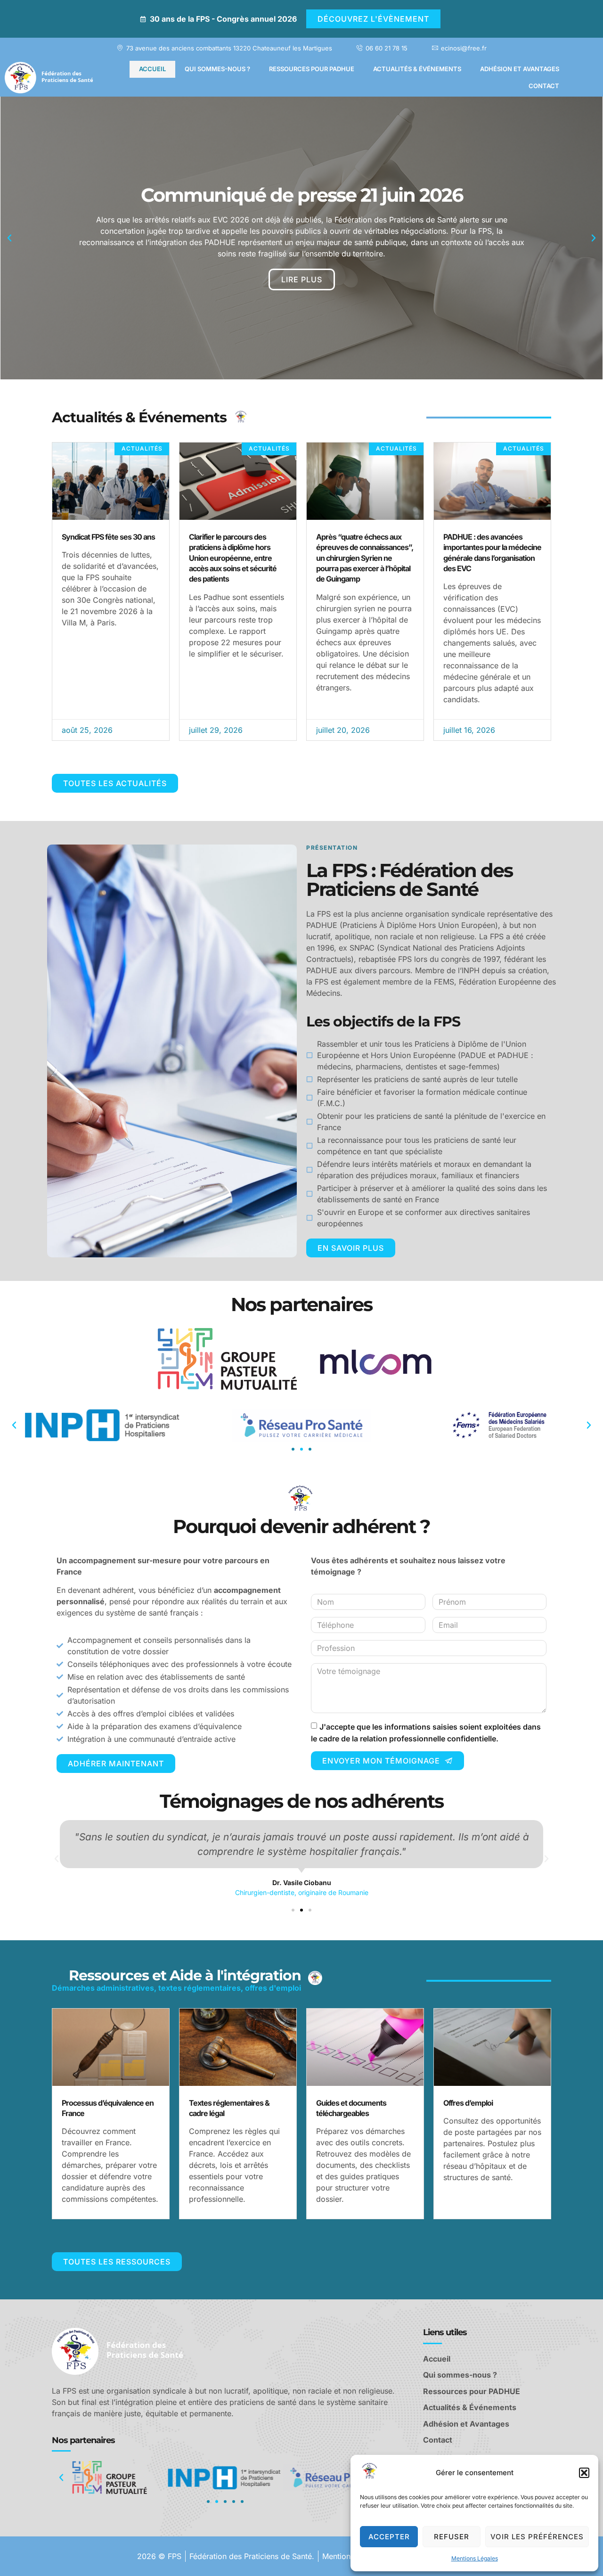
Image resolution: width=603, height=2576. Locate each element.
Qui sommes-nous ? (217, 69)
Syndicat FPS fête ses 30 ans (108, 537)
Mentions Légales (475, 2558)
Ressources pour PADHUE (312, 69)
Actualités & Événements (417, 69)
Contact (544, 86)
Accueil (152, 69)
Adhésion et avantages (520, 69)
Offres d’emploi (468, 2103)
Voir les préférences (537, 2537)
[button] (584, 2473)
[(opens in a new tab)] (238, 481)
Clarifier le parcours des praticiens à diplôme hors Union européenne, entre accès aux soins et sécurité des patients (233, 558)
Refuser (452, 2537)
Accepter (389, 2537)
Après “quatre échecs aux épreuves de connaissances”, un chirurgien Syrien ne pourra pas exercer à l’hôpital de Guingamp (365, 558)
